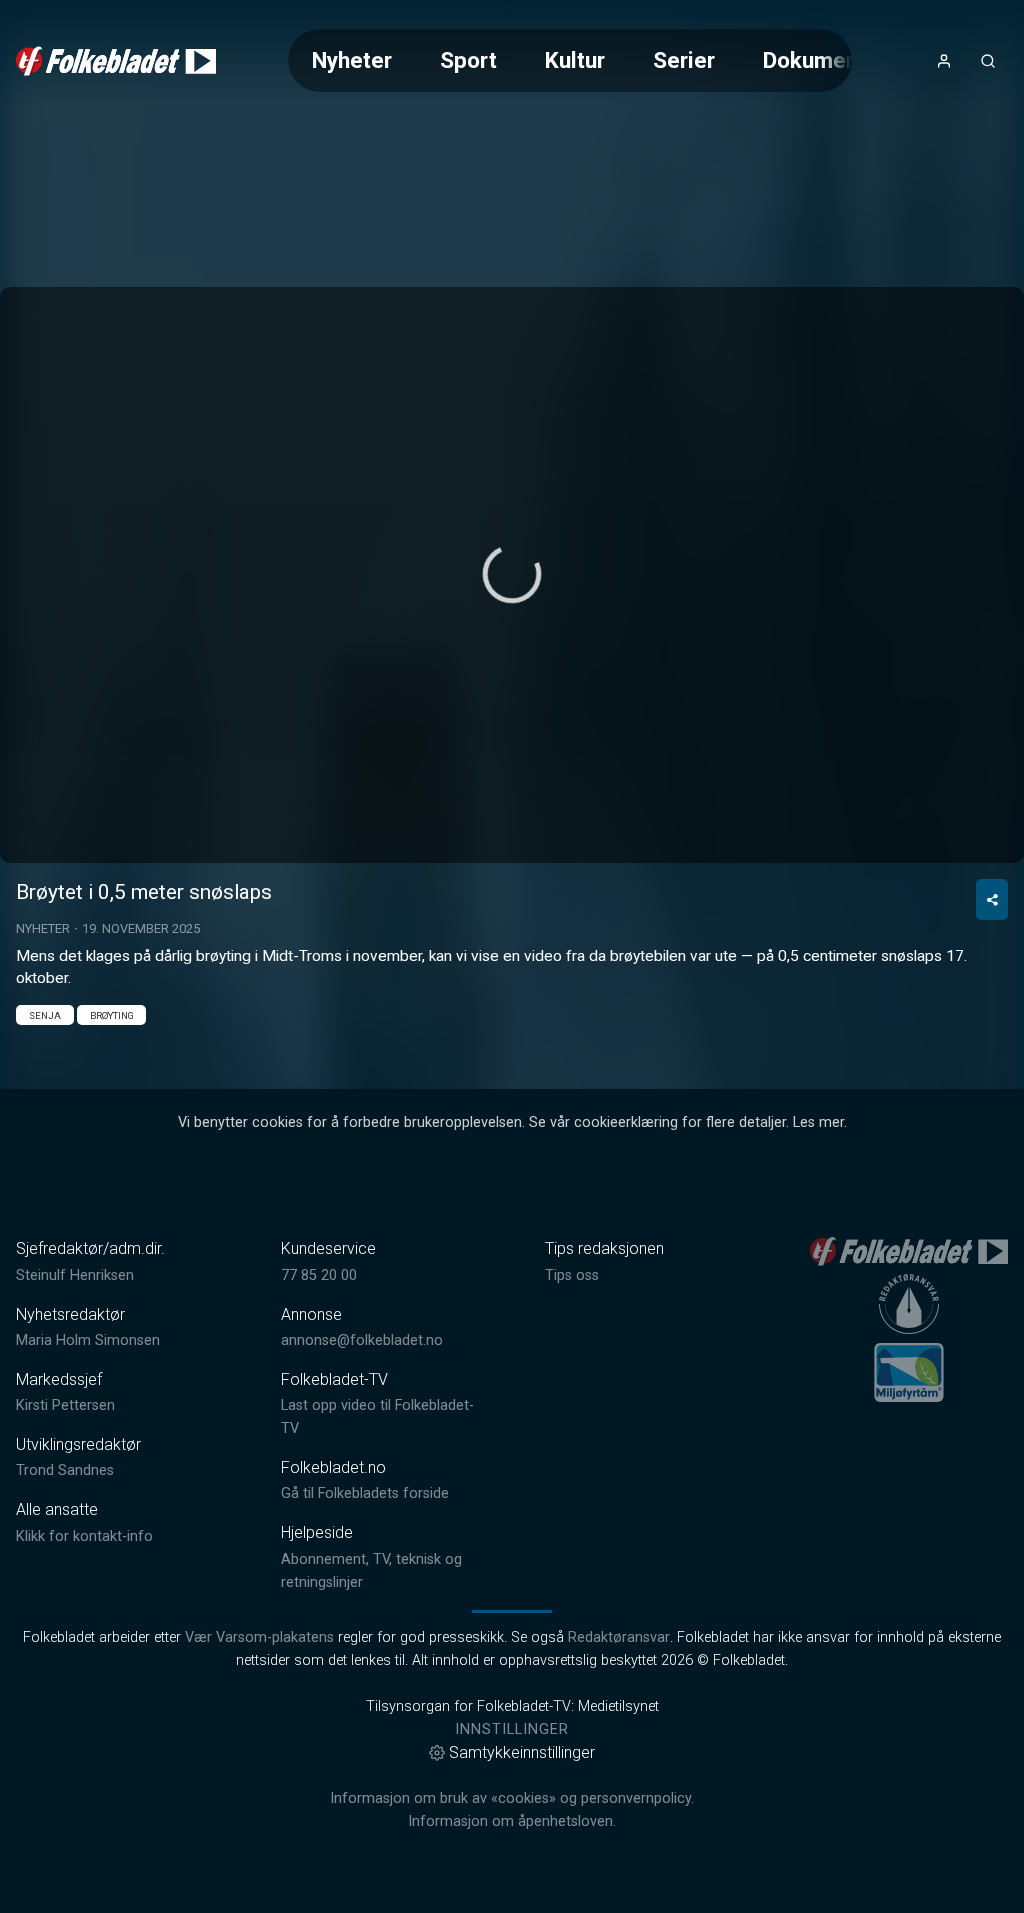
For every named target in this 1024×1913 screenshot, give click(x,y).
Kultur (575, 60)
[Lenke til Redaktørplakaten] (909, 1304)
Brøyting (112, 1015)
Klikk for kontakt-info (84, 1536)
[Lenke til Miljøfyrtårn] (909, 1372)
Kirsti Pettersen (65, 1405)
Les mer (818, 1122)
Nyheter (352, 60)
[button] (512, 574)
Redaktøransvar (619, 1637)
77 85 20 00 (319, 1275)
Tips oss (572, 1275)
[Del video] (992, 899)
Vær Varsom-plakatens (259, 1637)
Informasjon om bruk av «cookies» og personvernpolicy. (512, 1798)
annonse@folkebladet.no (362, 1340)
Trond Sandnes (65, 1470)
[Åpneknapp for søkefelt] (988, 61)
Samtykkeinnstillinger (522, 1752)
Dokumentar (824, 60)
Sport (468, 60)
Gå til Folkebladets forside (365, 1493)
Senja (45, 1015)
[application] (512, 575)
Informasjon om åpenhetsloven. (512, 1821)
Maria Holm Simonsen (88, 1340)
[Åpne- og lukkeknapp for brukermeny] (944, 61)
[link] (116, 61)
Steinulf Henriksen (75, 1275)
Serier (684, 60)
